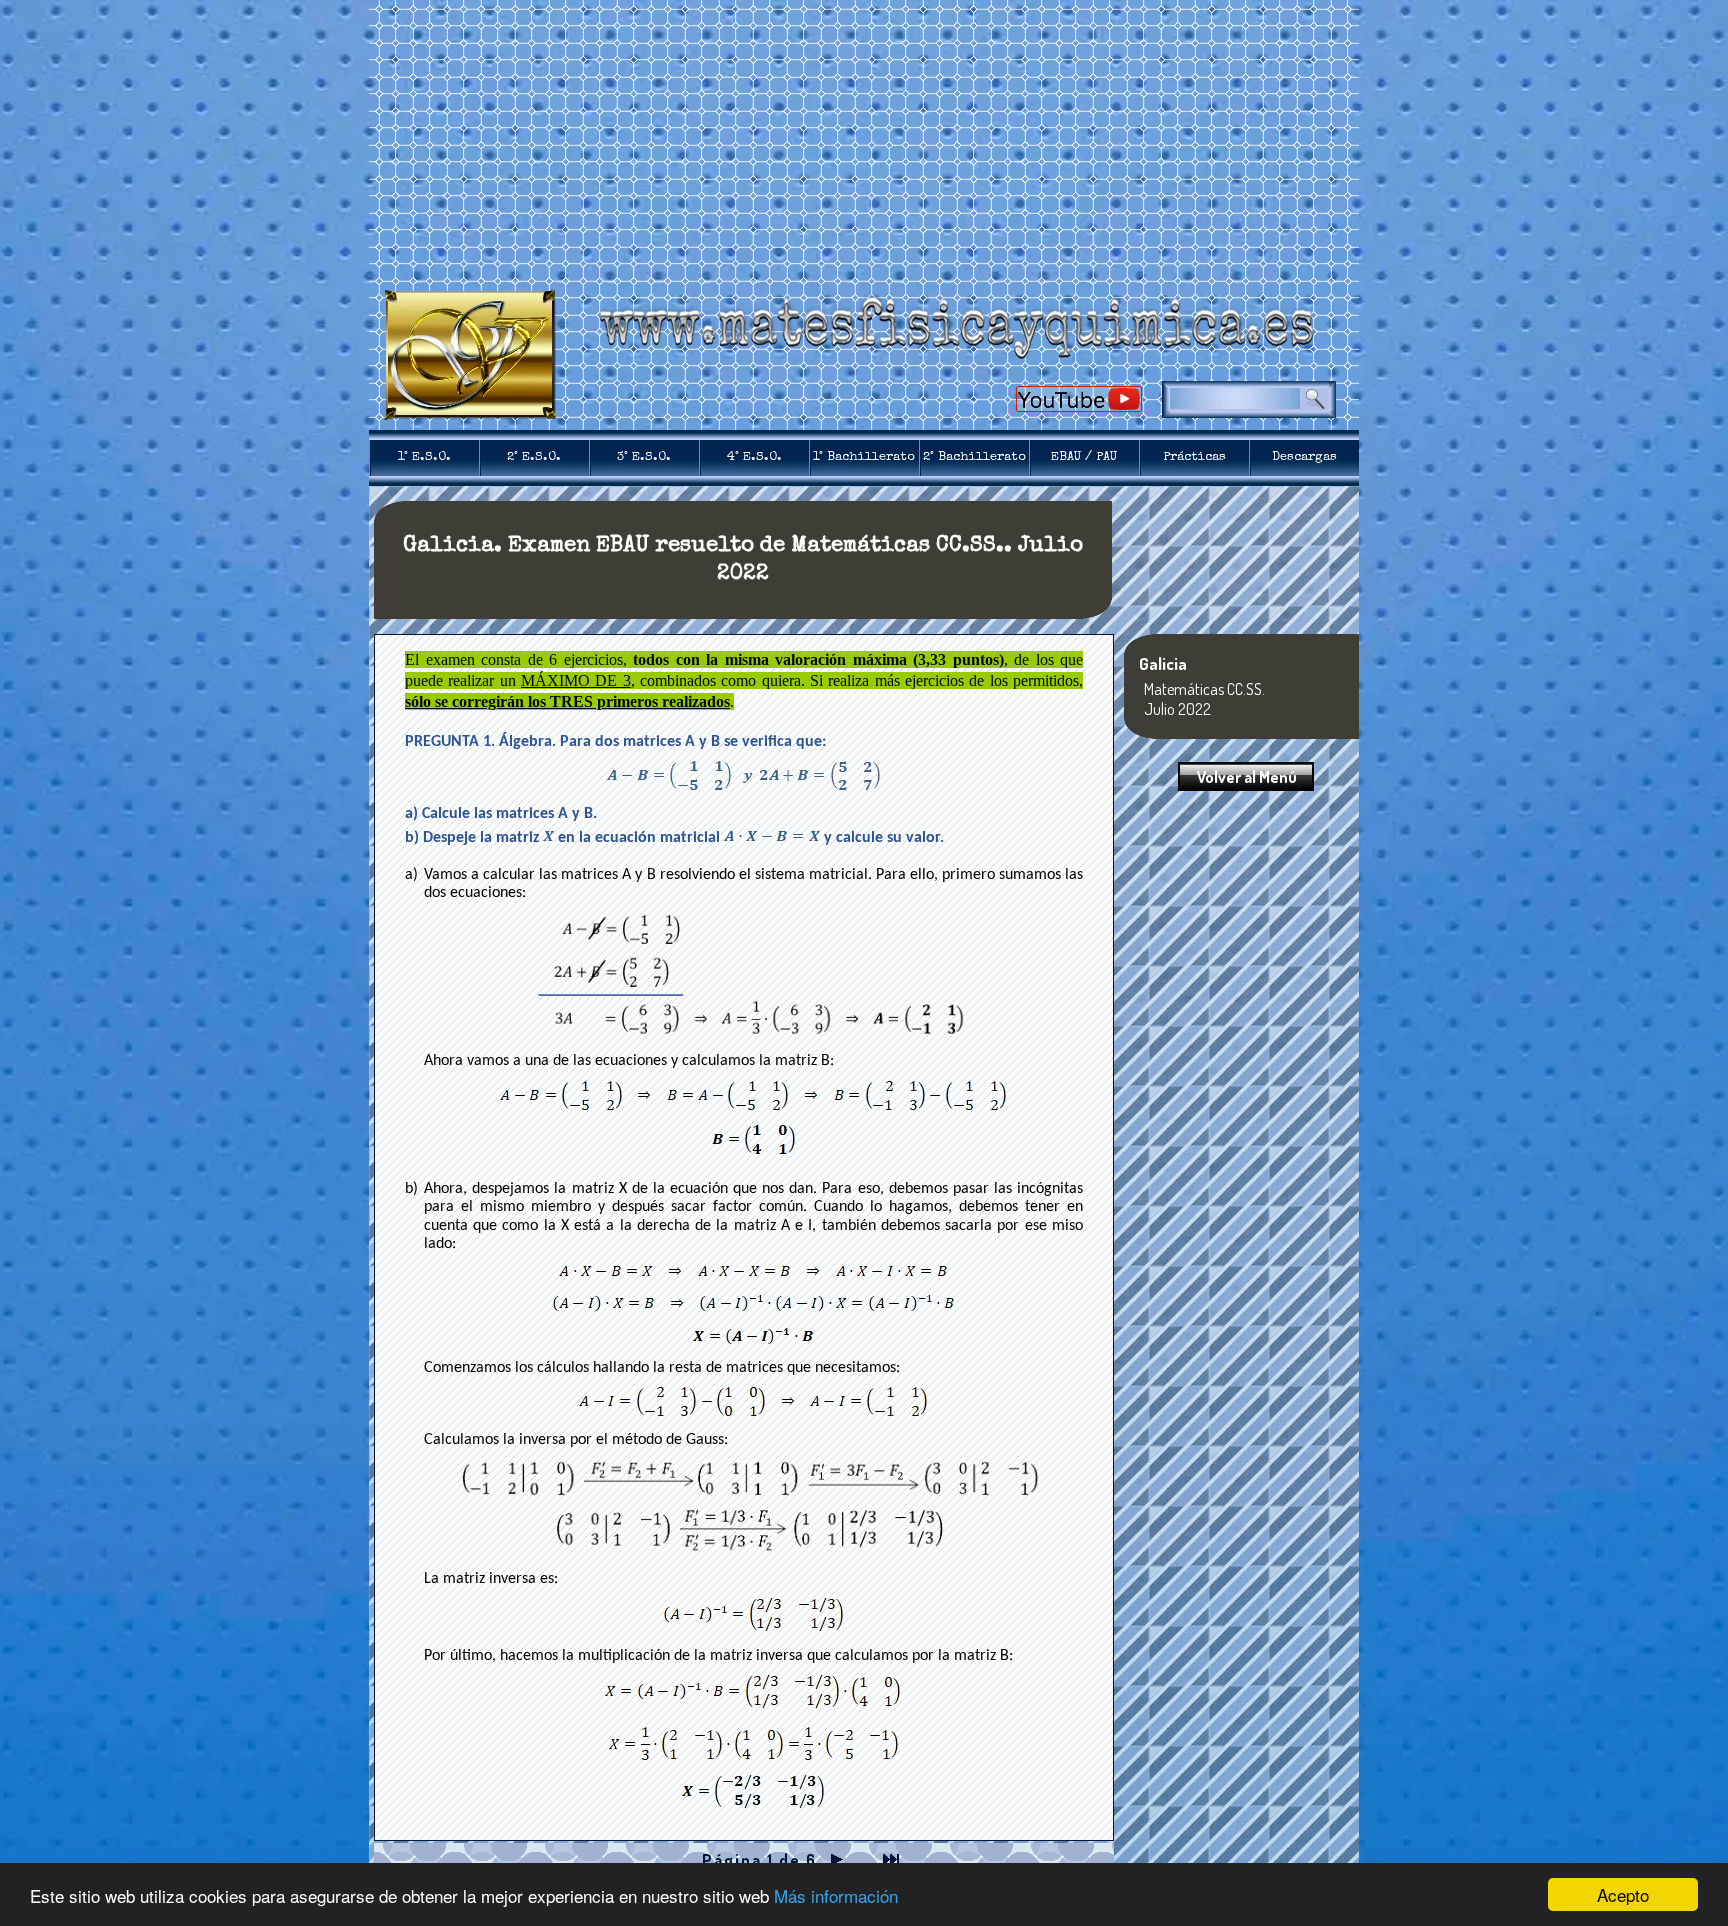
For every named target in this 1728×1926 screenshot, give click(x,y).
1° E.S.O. (424, 457)
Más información (836, 1895)
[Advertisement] (864, 140)
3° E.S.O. (644, 457)
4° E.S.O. (754, 457)
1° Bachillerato (864, 457)
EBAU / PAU (1084, 457)
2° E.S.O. (534, 457)
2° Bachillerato (974, 457)
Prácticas (1194, 457)
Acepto (1623, 1894)
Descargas (1304, 457)
